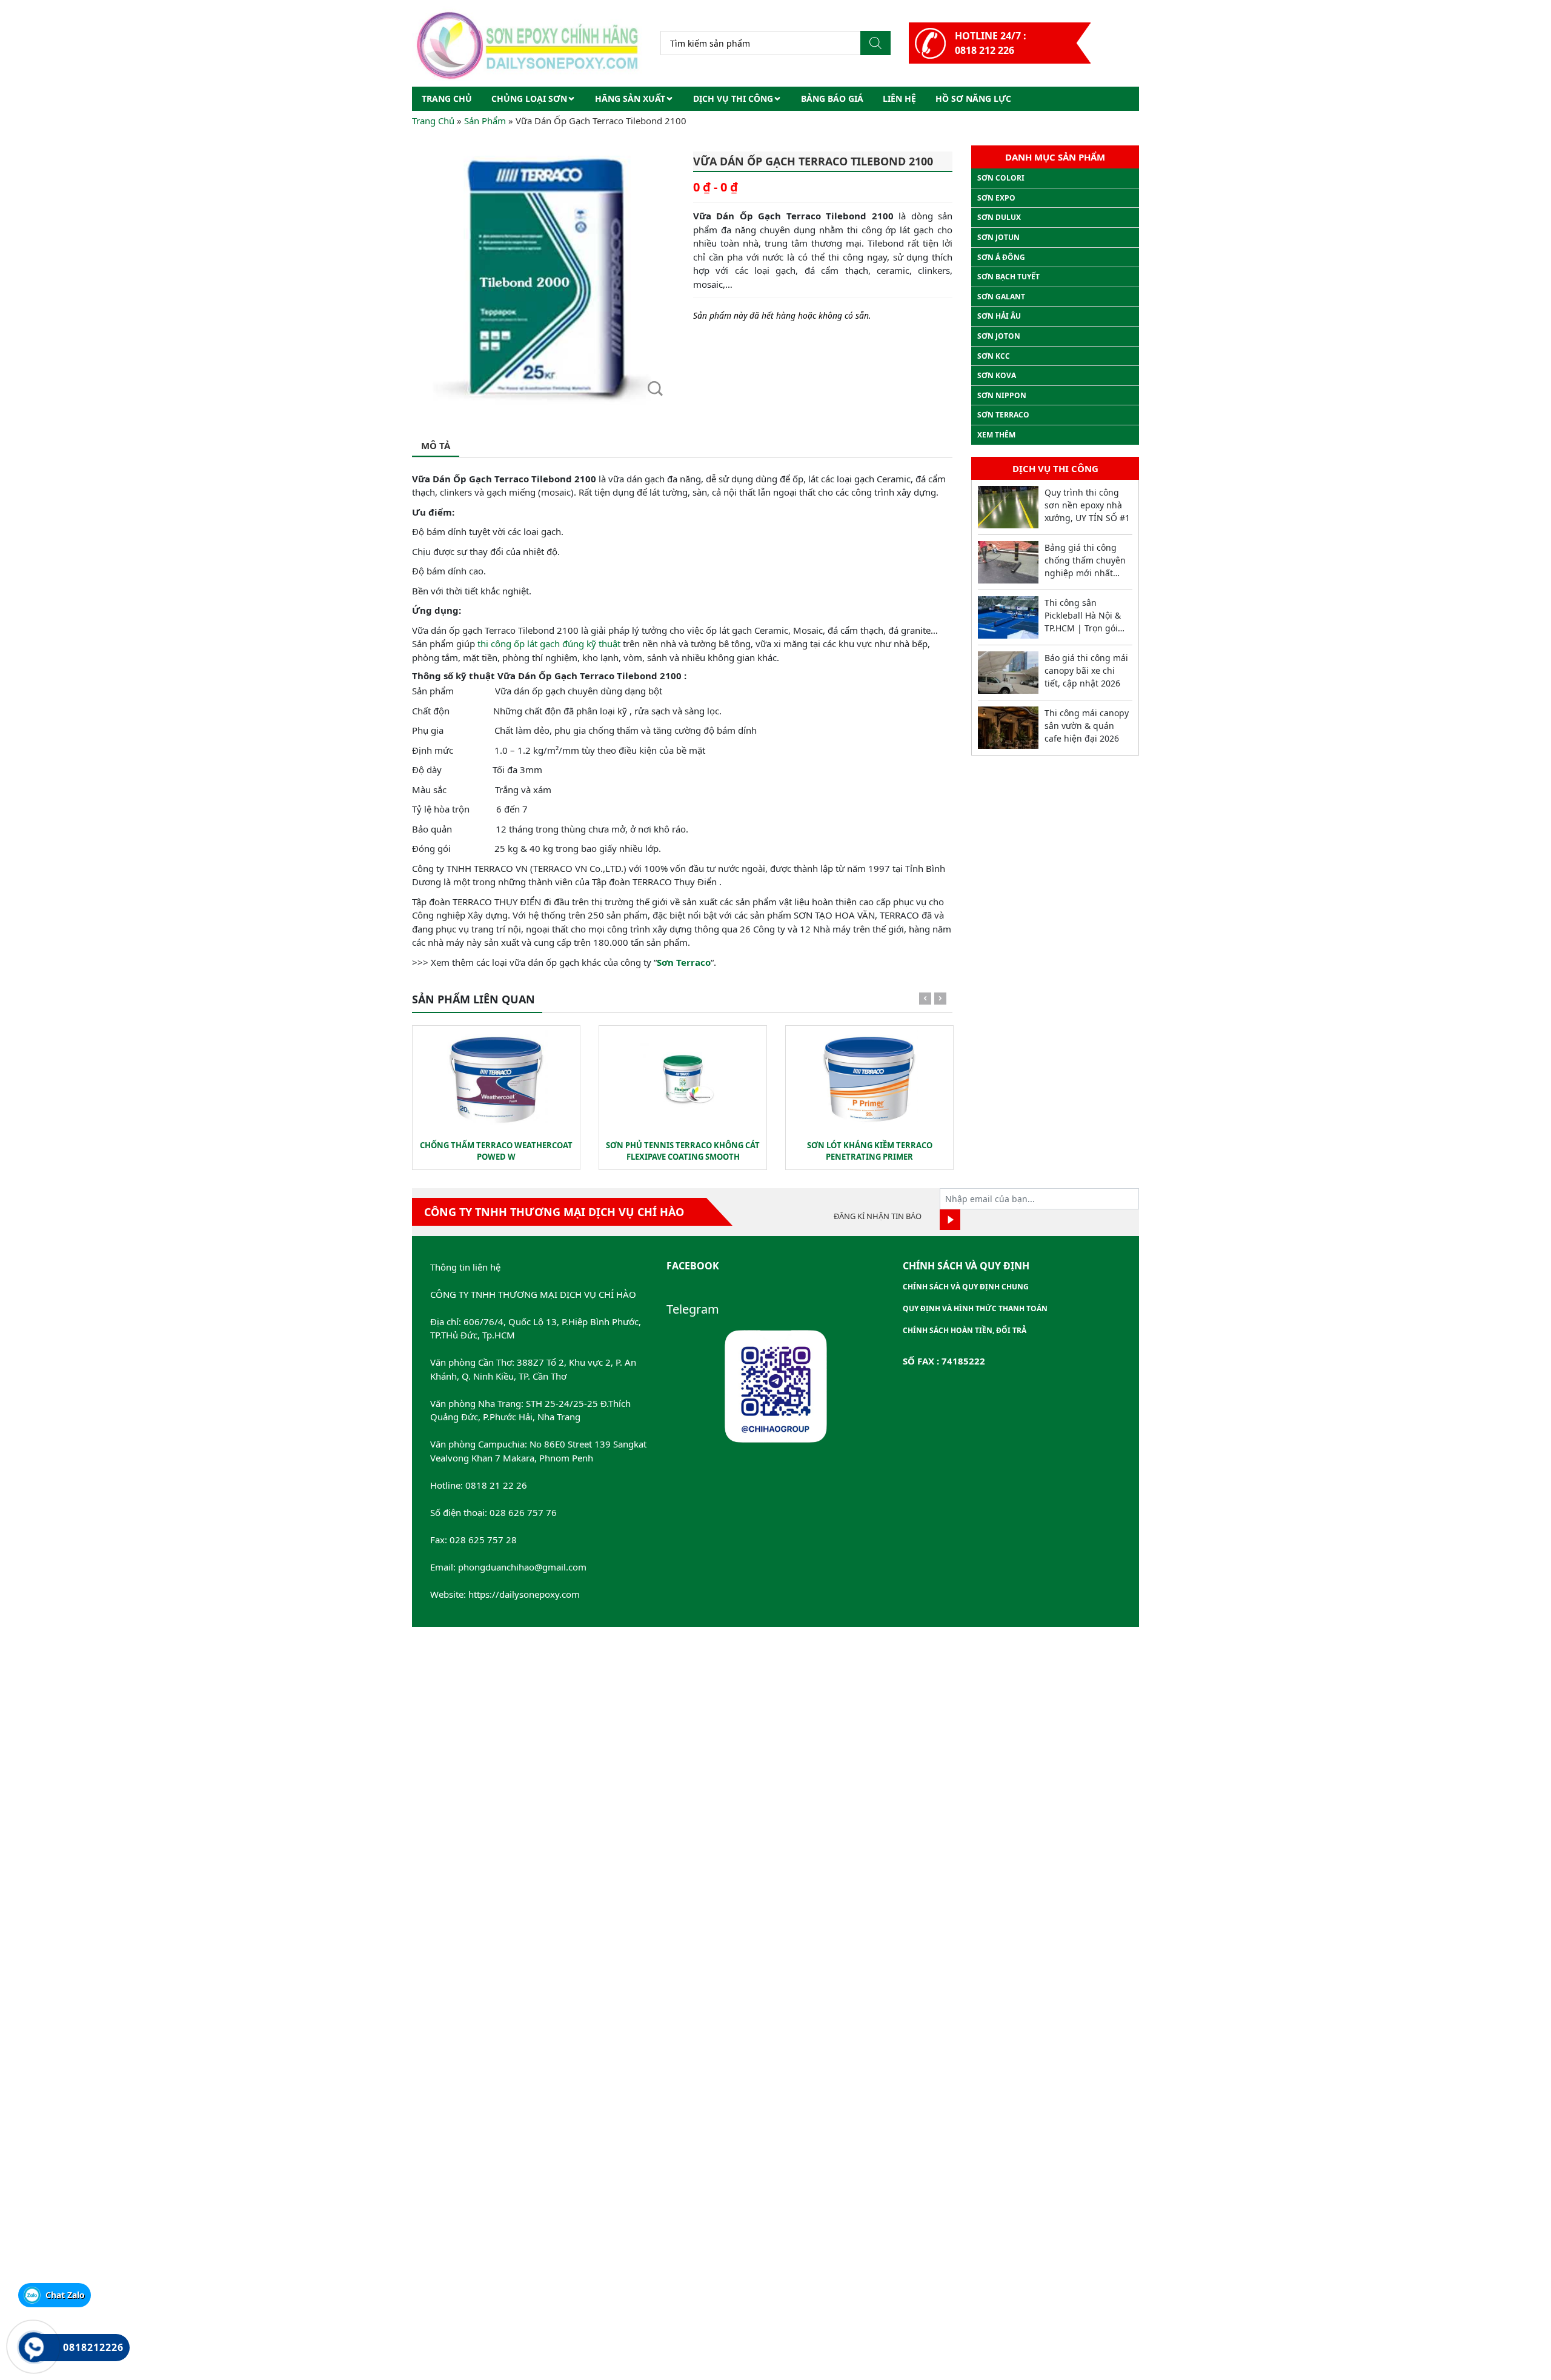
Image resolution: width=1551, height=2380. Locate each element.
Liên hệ (899, 98)
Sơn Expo (996, 198)
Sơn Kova (997, 375)
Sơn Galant (1001, 297)
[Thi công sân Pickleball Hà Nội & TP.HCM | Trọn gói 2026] (1008, 617)
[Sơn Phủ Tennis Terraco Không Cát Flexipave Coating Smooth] (683, 1080)
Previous (925, 1001)
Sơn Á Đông (1001, 257)
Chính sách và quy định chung (966, 1287)
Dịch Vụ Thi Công (733, 98)
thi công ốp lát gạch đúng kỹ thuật (549, 643)
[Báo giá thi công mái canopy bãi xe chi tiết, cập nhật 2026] (1008, 673)
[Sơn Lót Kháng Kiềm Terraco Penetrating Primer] (869, 1080)
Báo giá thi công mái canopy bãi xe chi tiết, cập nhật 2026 (1086, 670)
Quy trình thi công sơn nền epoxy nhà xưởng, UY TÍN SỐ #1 (1087, 505)
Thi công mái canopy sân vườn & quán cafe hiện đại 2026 (1087, 726)
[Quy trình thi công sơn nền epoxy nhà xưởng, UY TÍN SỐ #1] (1008, 507)
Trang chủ (447, 98)
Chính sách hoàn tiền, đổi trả (965, 1330)
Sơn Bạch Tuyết (1008, 277)
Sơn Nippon (1002, 395)
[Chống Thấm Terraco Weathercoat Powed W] (496, 1080)
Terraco (693, 962)
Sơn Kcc (994, 356)
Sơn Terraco (1003, 415)
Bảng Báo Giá (832, 98)
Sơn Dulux (999, 217)
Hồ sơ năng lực (973, 98)
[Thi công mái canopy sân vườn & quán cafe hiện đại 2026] (1008, 728)
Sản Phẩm (485, 121)
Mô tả (436, 445)
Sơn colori (1001, 178)
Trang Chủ (433, 121)
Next (940, 1001)
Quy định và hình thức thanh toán (975, 1308)
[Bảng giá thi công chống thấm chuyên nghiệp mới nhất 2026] (1008, 562)
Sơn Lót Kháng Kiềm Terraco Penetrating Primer (870, 1151)
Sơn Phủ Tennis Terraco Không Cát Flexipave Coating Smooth (683, 1151)
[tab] (436, 446)
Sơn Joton (999, 336)
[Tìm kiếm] (875, 43)
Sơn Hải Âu (999, 316)
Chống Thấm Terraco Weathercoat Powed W (496, 1151)
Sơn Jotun (998, 237)
